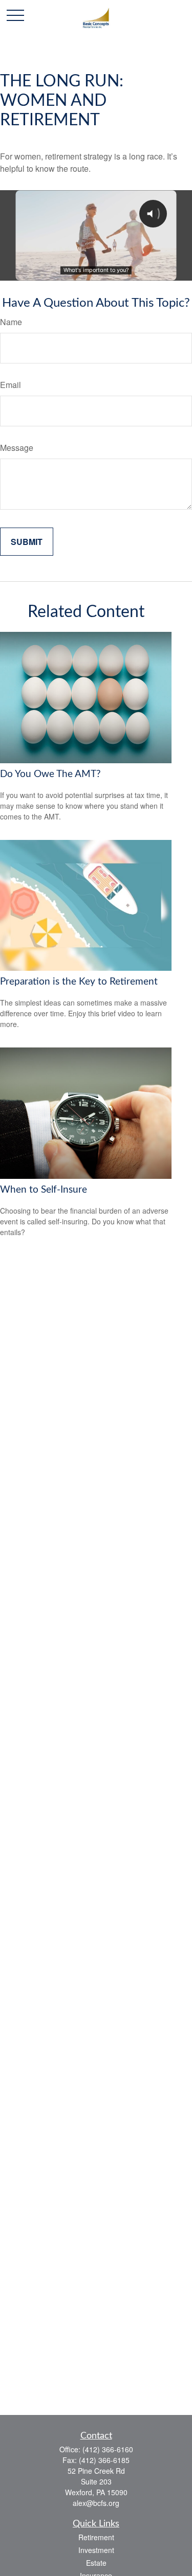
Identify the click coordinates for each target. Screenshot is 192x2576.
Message (17, 448)
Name (11, 322)
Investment (96, 2550)
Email (10, 385)
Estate (96, 2563)
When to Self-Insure (44, 1190)
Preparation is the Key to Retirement (79, 982)
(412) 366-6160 (108, 2449)
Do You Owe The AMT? (50, 774)
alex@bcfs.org (96, 2503)
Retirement (96, 2537)
